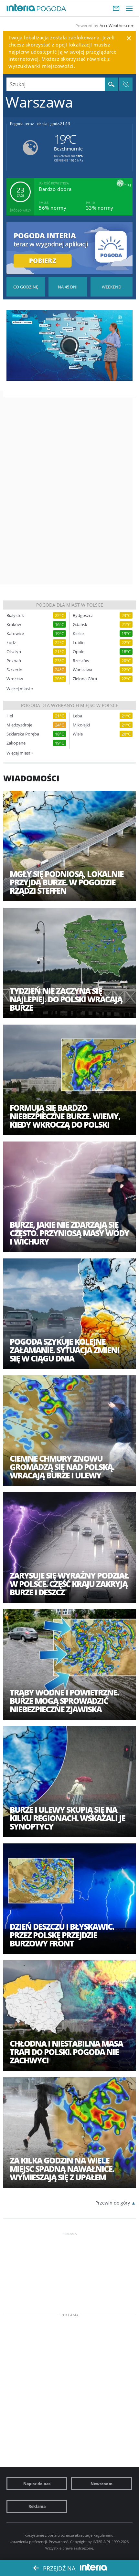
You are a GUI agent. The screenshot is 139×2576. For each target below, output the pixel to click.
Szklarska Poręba (23, 734)
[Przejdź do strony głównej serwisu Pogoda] (52, 9)
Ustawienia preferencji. (29, 2542)
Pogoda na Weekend (112, 287)
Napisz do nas (37, 2484)
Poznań (14, 661)
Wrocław (15, 679)
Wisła (78, 734)
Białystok (15, 615)
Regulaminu (103, 2535)
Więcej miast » (20, 689)
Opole (79, 652)
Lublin (79, 643)
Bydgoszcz (83, 615)
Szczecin (14, 670)
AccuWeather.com (117, 26)
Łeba (77, 716)
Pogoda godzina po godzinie (26, 287)
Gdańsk (80, 625)
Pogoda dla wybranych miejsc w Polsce (70, 705)
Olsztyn (14, 652)
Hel (10, 716)
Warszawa (82, 670)
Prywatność (59, 2542)
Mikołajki (81, 725)
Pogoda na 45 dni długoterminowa (68, 287)
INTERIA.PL (102, 2542)
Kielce (78, 634)
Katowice (15, 634)
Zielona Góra (85, 679)
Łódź (11, 643)
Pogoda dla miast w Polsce (70, 605)
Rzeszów (81, 661)
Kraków (14, 625)
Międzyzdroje (19, 725)
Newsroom (102, 2484)
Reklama (37, 2506)
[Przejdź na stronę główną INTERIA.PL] (21, 8)
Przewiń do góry (113, 2203)
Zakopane (16, 743)
